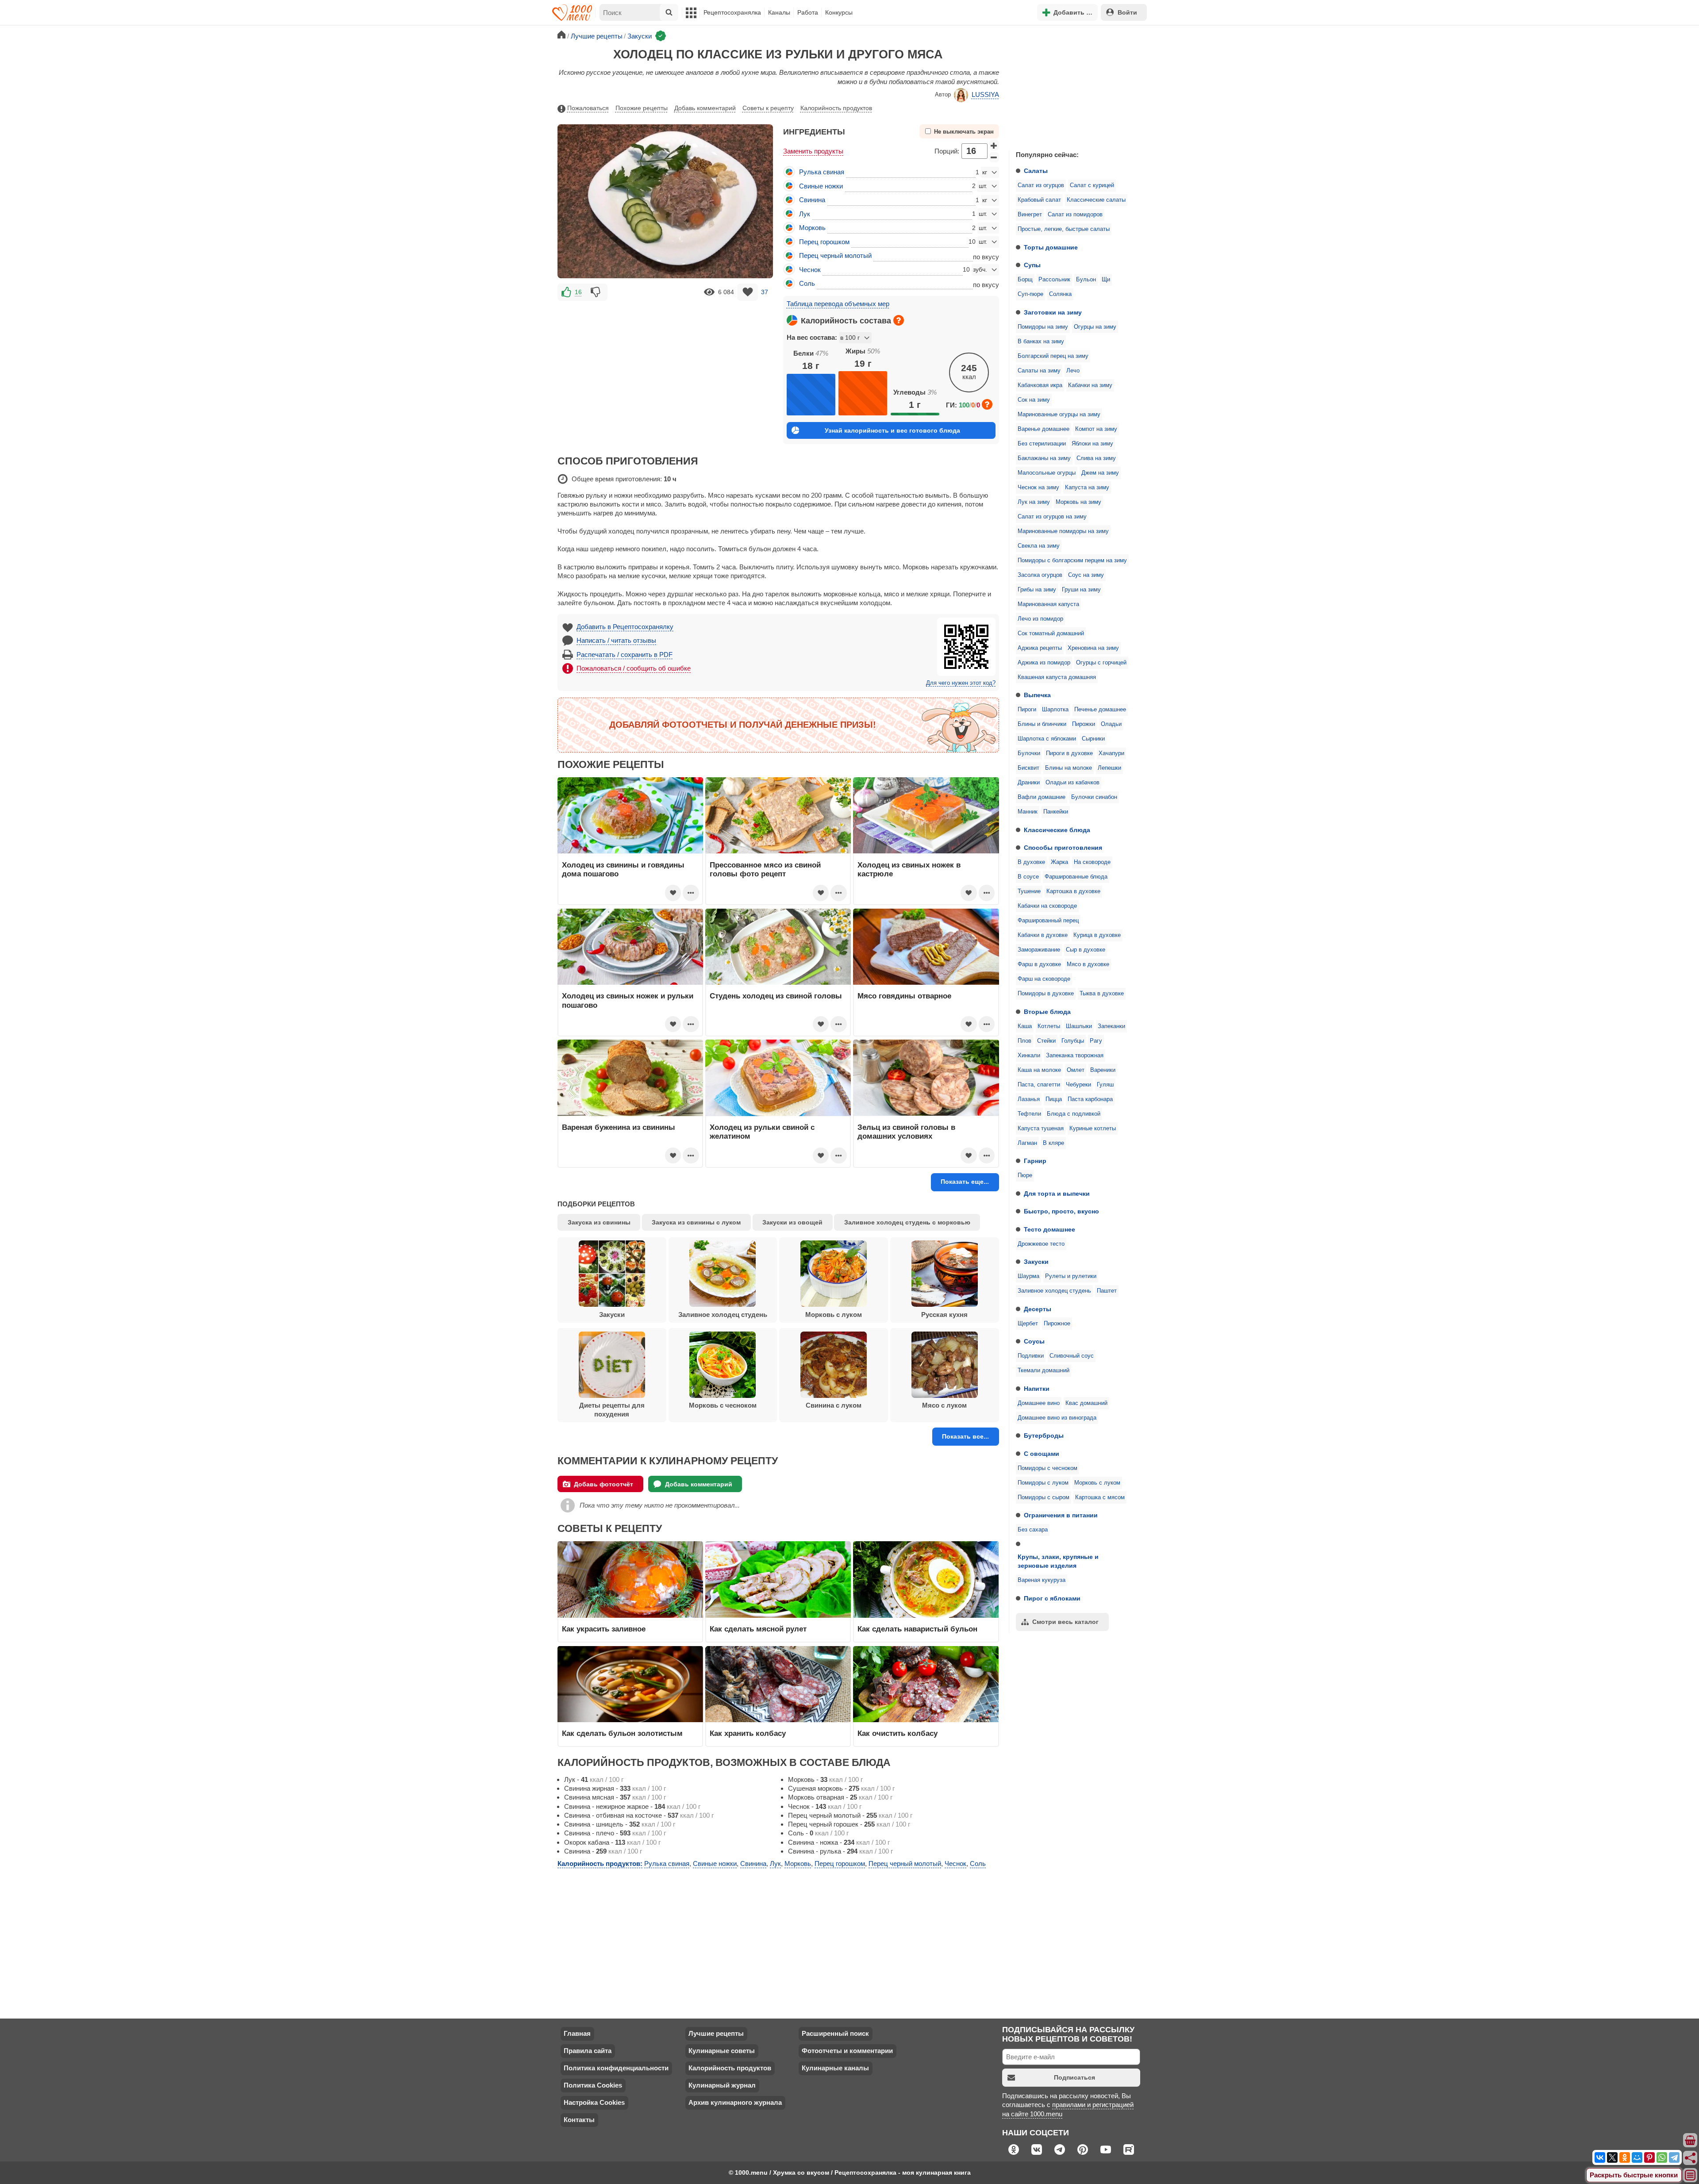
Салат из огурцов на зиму (1052, 517)
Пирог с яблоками (1052, 1598)
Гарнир (1035, 1161)
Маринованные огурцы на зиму (1059, 415)
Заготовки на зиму (1053, 312)
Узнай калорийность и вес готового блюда (892, 430)
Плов (1024, 1041)
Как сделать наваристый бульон (917, 1629)
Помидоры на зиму (1043, 327)
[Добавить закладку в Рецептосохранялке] (748, 292)
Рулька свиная (822, 172)
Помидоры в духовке (1046, 994)
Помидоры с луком (1043, 1483)
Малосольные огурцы (1047, 473)
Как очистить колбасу (898, 1733)
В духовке (1031, 862)
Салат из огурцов (1041, 185)
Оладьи (1111, 724)
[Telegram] (1674, 2157)
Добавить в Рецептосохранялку (625, 627)
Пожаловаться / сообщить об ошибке (634, 668)
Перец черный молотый (835, 255)
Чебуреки (1078, 1085)
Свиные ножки (821, 186)
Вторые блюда (1047, 1012)
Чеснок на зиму (1038, 487)
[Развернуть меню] (1691, 2176)
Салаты (1036, 171)
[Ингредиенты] (1691, 2141)
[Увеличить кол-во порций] (994, 145)
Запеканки (1111, 1026)
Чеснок (810, 270)
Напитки (1037, 1389)
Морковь (812, 228)
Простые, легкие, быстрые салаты (1064, 229)
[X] (1612, 2157)
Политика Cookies (593, 2085)
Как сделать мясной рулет (758, 1629)
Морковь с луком (1097, 1483)
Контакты (579, 2120)
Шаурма (1028, 1276)
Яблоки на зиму (1092, 444)
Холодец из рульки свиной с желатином (762, 1132)
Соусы (1034, 1341)
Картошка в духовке (1073, 891)
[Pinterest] (1649, 2157)
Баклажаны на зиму (1044, 458)
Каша (1025, 1026)
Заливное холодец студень (1054, 1291)
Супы (1032, 265)
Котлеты (1049, 1026)
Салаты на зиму (1039, 371)
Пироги (1027, 710)
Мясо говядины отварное (904, 996)
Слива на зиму (1096, 458)
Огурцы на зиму (1095, 327)
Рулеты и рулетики (1071, 1276)
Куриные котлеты (1093, 1128)
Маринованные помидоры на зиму (1063, 531)
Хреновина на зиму (1093, 648)
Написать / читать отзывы (616, 640)
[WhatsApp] (1662, 2157)
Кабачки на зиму (1090, 385)
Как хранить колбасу (748, 1733)
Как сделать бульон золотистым (622, 1733)
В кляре (1053, 1143)
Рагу (1096, 1041)
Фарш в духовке (1039, 964)
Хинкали (1029, 1056)
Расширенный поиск (835, 2033)
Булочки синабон (1094, 797)
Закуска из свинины (599, 1222)
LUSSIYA (985, 94)
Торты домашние (1051, 247)
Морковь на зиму (1078, 502)
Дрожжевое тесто (1041, 1244)
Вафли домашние (1042, 797)
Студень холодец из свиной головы (776, 996)
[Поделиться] (1691, 2158)
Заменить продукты (813, 151)
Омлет (1076, 1070)
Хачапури (1111, 753)
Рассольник (1054, 280)
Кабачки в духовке (1043, 935)
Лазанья (1029, 1099)
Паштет (1107, 1291)
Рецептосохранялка (732, 12)
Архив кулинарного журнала (735, 2102)
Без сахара (1033, 1530)
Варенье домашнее (1044, 429)
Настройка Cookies (594, 2102)
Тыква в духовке (1102, 994)
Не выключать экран (964, 132)
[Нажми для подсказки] (899, 320)
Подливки (1031, 1356)
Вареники (1103, 1070)
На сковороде (1092, 862)
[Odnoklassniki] (1625, 2157)
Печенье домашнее (1100, 710)
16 (578, 292)
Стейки (1046, 1041)
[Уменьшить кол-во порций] (994, 157)
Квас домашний (1086, 1403)
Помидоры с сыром (1044, 1497)
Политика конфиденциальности (616, 2068)
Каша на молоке (1039, 1070)
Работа (808, 12)
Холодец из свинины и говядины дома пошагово (623, 869)
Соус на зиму (1086, 575)
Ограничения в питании (1061, 1515)
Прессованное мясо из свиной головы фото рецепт (765, 869)
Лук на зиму (1034, 502)
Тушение (1029, 891)
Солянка (1060, 294)
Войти (1127, 12)
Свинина (812, 200)
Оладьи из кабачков (1072, 783)
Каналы (779, 12)
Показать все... (965, 1436)
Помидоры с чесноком (1047, 1468)
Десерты (1038, 1309)
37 (765, 292)
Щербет (1028, 1324)
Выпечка (1037, 695)
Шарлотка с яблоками (1047, 739)
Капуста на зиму (1087, 487)
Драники (1029, 783)
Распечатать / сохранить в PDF (625, 654)
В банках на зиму (1041, 342)
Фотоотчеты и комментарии (847, 2051)
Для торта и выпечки (1057, 1194)
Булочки (1029, 753)
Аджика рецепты (1040, 648)
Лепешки (1109, 768)
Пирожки (1084, 724)
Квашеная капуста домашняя (1057, 677)
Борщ (1025, 280)
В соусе (1028, 877)
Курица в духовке (1097, 935)
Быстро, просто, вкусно (1061, 1211)
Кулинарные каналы (835, 2068)
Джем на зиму (1100, 473)
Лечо (1073, 371)
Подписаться (1074, 2077)
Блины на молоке (1069, 768)
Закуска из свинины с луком (696, 1222)
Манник (1028, 812)
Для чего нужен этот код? (961, 683)
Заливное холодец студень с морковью (907, 1222)
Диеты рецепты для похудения (612, 1410)
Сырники (1093, 739)
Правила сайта (588, 2051)
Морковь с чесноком (723, 1405)
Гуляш (1105, 1085)
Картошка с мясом (1100, 1497)
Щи (1106, 280)
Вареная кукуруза (1042, 1580)
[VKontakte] (1600, 2157)
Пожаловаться (588, 108)
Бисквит (1028, 768)
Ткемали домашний (1044, 1370)
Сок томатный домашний (1051, 633)
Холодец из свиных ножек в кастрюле (909, 869)
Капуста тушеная (1041, 1128)
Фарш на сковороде (1044, 979)
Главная (577, 2033)
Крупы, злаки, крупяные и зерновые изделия (1058, 1561)
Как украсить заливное (604, 1629)
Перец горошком (824, 242)
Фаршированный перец (1048, 921)
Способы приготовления (1063, 848)
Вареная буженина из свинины (619, 1127)
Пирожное (1057, 1324)
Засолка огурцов (1040, 575)
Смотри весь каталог (1065, 1622)
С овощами (1042, 1454)
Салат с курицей (1092, 185)
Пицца (1054, 1099)
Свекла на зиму (1039, 546)
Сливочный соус (1072, 1356)
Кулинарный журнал (722, 2085)
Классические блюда (1057, 830)
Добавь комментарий (705, 108)
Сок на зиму (1034, 400)
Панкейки (1056, 812)
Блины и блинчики (1042, 724)
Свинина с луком (834, 1405)
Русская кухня (944, 1315)
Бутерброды (1044, 1436)
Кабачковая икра (1040, 385)
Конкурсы (839, 12)
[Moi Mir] (1637, 2157)
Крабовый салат (1039, 200)
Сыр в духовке (1086, 950)
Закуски (1036, 1262)
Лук (805, 214)
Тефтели (1029, 1114)
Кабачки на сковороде (1047, 906)
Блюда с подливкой (1074, 1114)
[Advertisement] (1075, 86)
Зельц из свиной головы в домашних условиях (906, 1132)
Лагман (1027, 1143)
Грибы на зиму (1037, 590)
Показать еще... (965, 1182)
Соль (807, 283)
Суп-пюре (1030, 294)
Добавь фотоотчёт (603, 1484)
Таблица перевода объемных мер (838, 304)
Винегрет (1030, 215)
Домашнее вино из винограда (1057, 1418)
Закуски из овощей (792, 1222)
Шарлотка (1055, 710)
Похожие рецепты (642, 108)
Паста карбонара (1090, 1099)
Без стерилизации (1042, 444)
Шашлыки (1079, 1026)
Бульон (1086, 280)
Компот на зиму (1096, 429)
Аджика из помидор (1044, 663)
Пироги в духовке (1069, 753)
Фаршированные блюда (1076, 877)
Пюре (1025, 1175)
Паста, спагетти (1039, 1085)
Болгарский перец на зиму (1053, 356)
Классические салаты (1096, 200)
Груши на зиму (1081, 590)
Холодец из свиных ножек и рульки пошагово (628, 1000)
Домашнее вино (1039, 1403)
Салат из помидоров (1075, 215)
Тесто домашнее (1049, 1229)
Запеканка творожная (1075, 1056)
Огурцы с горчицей (1101, 663)
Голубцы (1073, 1041)
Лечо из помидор (1040, 619)
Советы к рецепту (768, 108)
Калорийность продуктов (836, 108)
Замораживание (1039, 950)
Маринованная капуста (1048, 604)
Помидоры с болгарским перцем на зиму (1072, 560)
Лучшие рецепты (716, 2033)
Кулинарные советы (722, 2051)
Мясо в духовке (1088, 964)
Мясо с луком (944, 1405)
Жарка (1059, 862)
